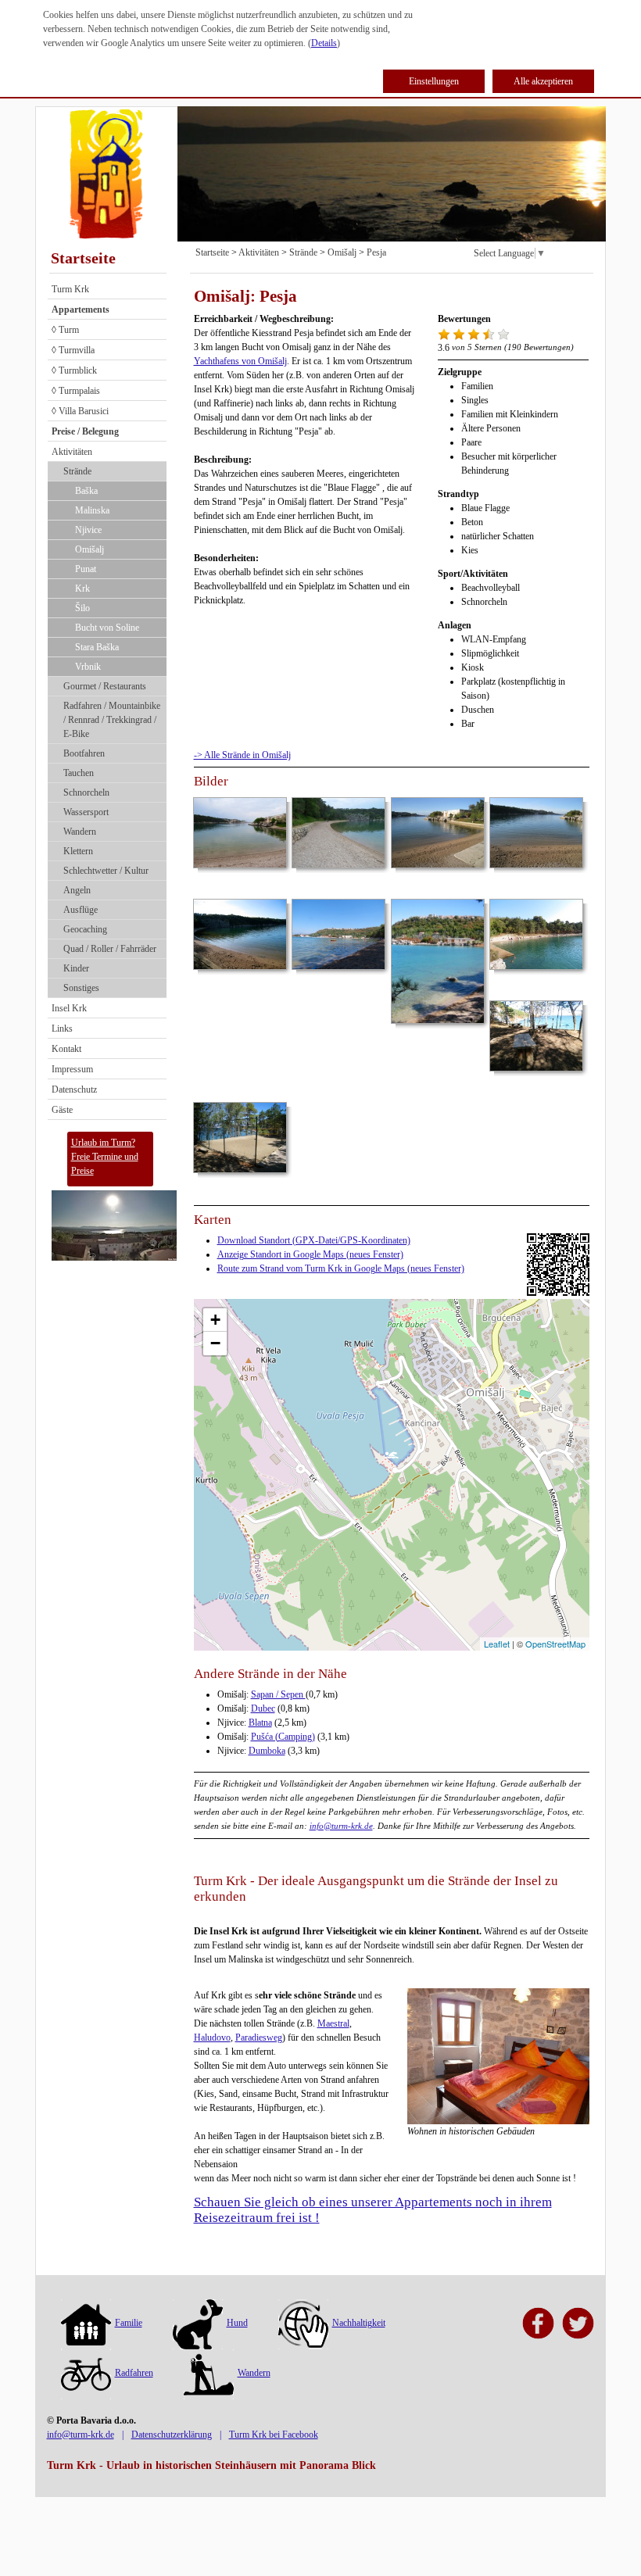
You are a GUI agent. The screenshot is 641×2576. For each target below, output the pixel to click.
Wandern (80, 832)
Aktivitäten (72, 452)
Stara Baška (97, 647)
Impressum (72, 1069)
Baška (86, 491)
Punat (86, 569)
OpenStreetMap (555, 1644)
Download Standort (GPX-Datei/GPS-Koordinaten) (314, 1240)
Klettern (78, 851)
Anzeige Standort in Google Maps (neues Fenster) (310, 1254)
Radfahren (134, 2373)
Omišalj (90, 549)
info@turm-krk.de (341, 1826)
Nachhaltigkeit (359, 2323)
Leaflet (497, 1644)
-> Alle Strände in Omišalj (242, 755)
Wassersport (86, 812)
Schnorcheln (86, 792)
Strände (77, 471)
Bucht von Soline (107, 628)
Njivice (88, 530)
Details (324, 43)
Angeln (77, 890)
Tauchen (79, 773)
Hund (237, 2323)
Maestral (333, 2023)
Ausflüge (81, 910)
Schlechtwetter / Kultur (106, 871)
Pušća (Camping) (283, 1737)
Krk (82, 589)
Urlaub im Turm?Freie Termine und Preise (105, 1157)
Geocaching (85, 929)
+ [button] (215, 1320)
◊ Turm (65, 330)
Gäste (62, 1110)
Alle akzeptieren (543, 81)
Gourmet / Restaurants (105, 686)
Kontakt (66, 1049)
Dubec (263, 1708)
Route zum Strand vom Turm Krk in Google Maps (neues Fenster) (341, 1268)
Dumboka (267, 1751)
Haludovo (212, 2038)
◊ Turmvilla (73, 350)
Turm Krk (70, 289)
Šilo (82, 608)
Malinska (92, 510)
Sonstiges (81, 988)
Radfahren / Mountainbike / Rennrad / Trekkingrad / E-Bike (112, 720)
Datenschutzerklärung (172, 2435)
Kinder (76, 968)
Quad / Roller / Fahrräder (110, 949)
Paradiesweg (259, 2038)
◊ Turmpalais (76, 391)
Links (62, 1029)
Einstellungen (434, 81)
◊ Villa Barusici (80, 411)
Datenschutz (74, 1089)
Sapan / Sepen (278, 1694)
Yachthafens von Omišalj (240, 361)
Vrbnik (88, 667)
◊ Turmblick (74, 370)
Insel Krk (69, 1008)
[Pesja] (392, 1460)
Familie (129, 2323)
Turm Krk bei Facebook (274, 2435)
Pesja (376, 252)
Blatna (260, 1723)
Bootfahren (84, 753)
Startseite (83, 258)
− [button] (215, 1343)
